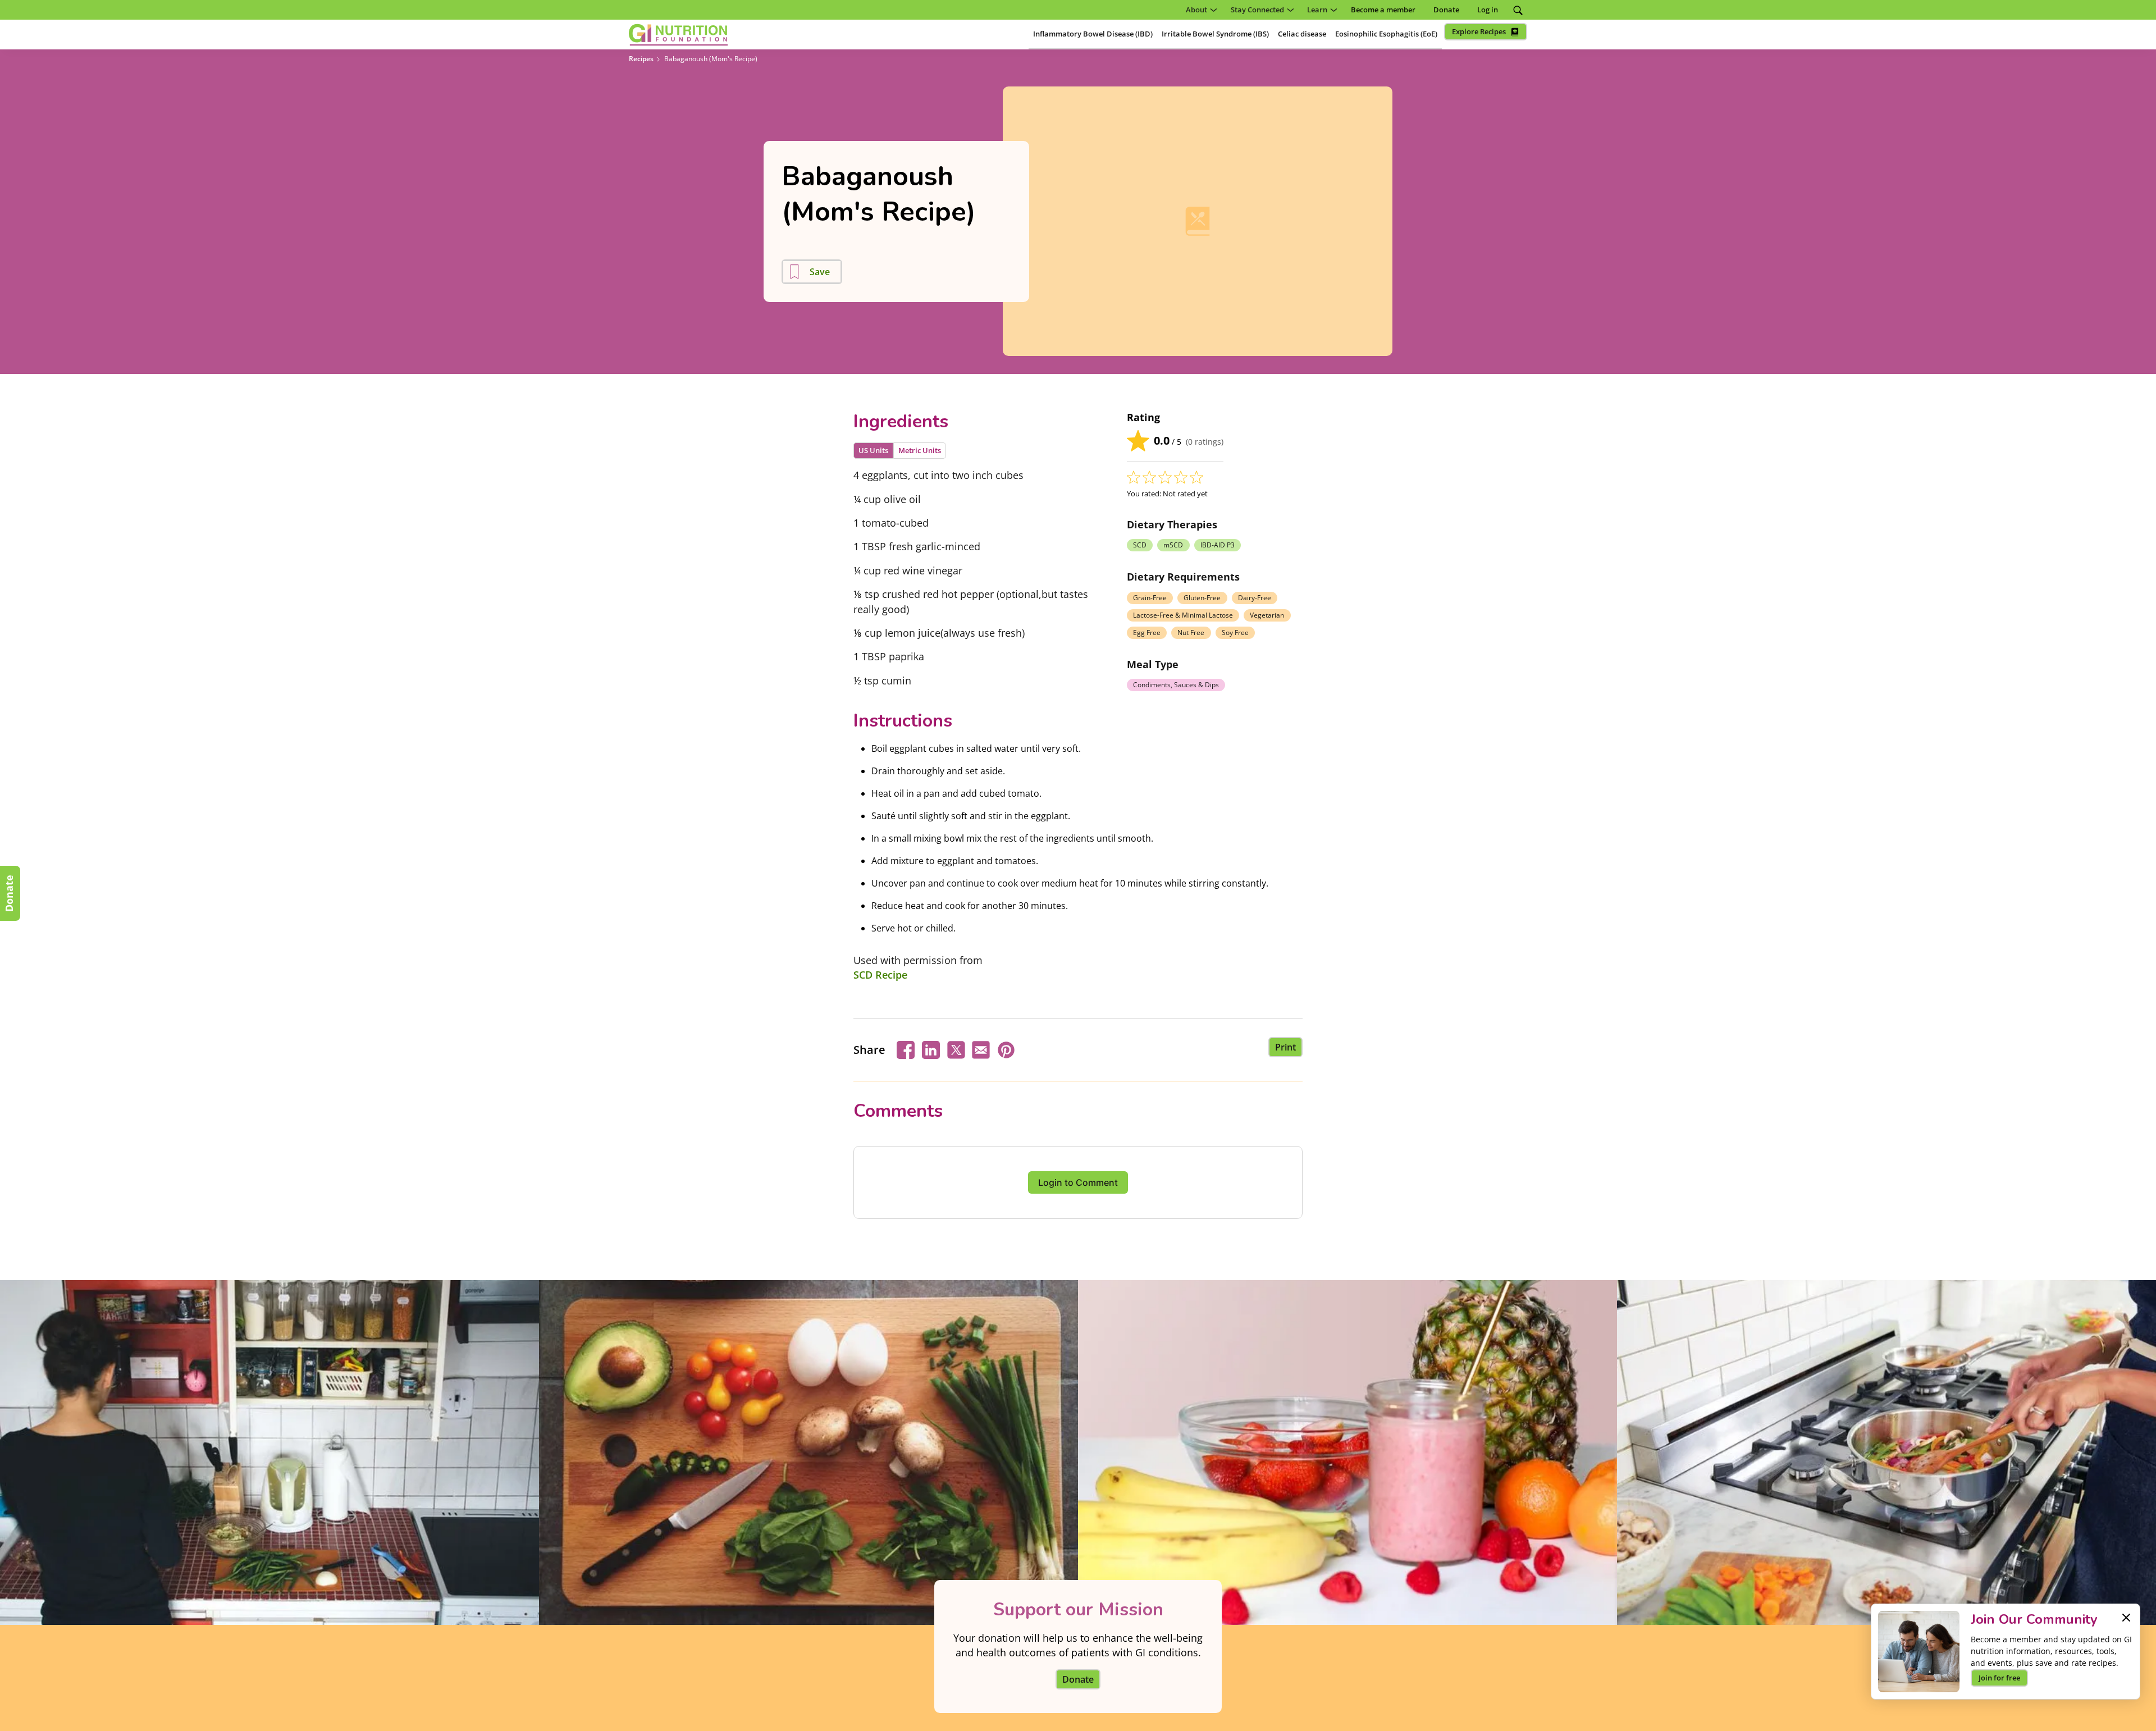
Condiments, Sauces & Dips (1176, 685)
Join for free (1999, 1678)
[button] (1199, 10)
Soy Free (1235, 632)
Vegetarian (1267, 615)
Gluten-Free (1202, 598)
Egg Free (1147, 632)
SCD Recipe (880, 975)
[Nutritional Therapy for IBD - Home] (678, 35)
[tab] (873, 451)
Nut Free (1191, 632)
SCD (1140, 545)
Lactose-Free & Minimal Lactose (1183, 615)
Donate (9, 893)
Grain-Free (1150, 598)
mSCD (1173, 545)
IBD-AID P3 (1218, 545)
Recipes (641, 59)
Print (1285, 1047)
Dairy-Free (1255, 598)
